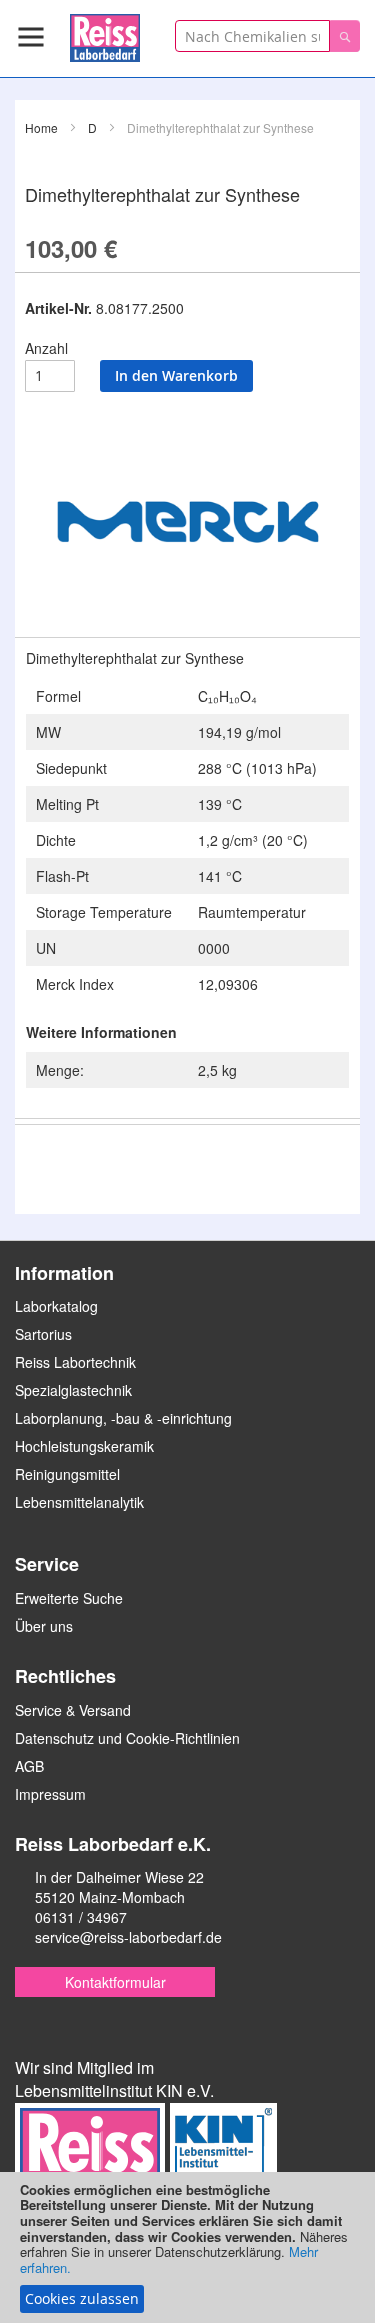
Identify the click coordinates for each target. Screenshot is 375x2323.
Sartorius (43, 1334)
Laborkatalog (56, 1306)
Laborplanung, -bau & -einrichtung (123, 1418)
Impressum (50, 1794)
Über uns (44, 1626)
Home (41, 127)
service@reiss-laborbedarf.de (128, 1937)
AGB (29, 1766)
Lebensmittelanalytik (79, 1502)
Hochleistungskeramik (84, 1446)
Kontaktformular (115, 1982)
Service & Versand (73, 1710)
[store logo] (105, 34)
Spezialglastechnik (73, 1390)
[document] (187, 2247)
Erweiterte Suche (69, 1598)
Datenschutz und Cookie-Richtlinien (127, 1738)
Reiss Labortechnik (75, 1362)
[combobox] (252, 36)
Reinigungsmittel (67, 1474)
